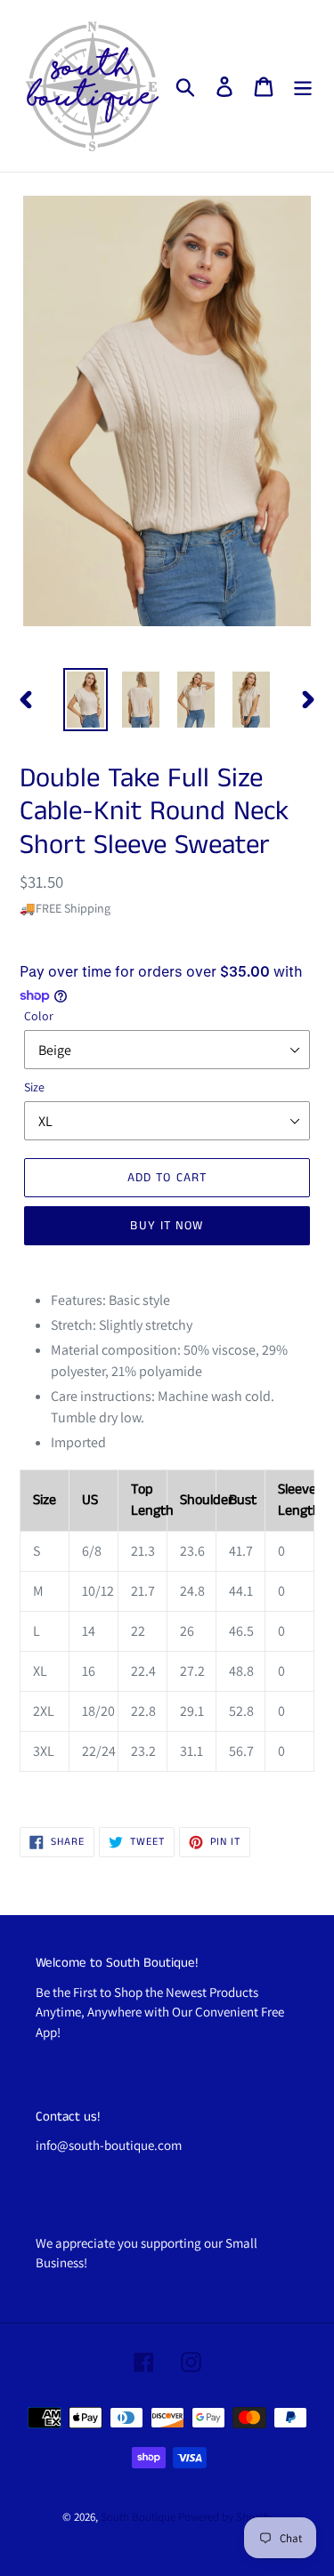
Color (39, 1016)
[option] (86, 700)
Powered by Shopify (225, 2517)
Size (34, 1087)
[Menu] (303, 86)
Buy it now (167, 1226)
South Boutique (138, 2517)
